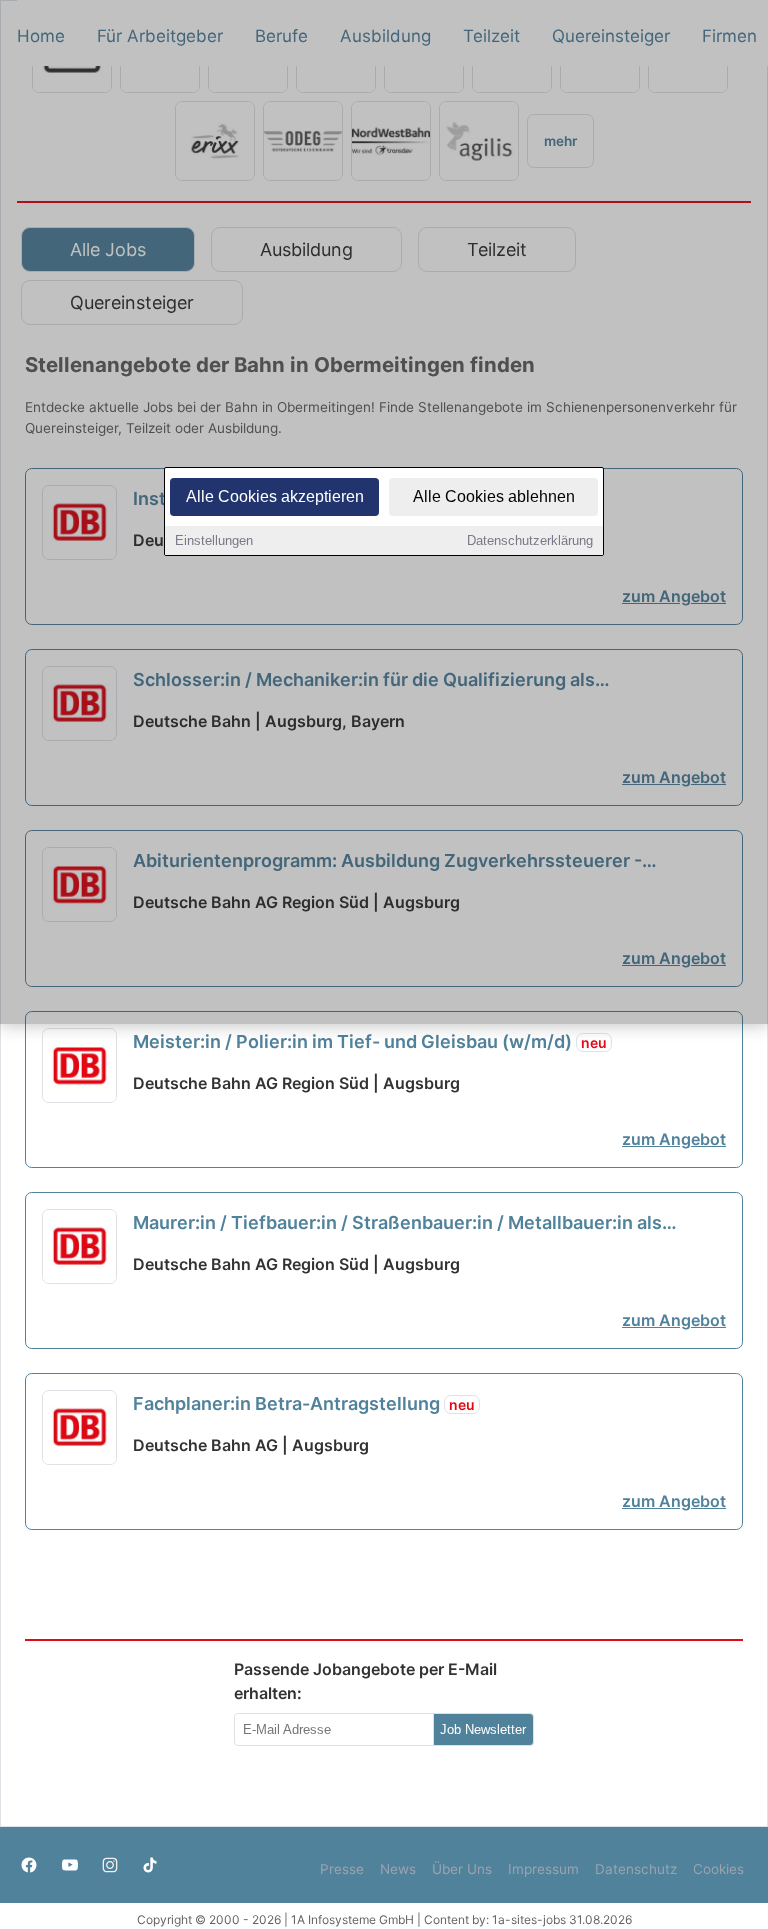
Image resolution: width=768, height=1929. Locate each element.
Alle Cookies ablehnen (494, 496)
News (398, 1869)
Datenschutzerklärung (530, 540)
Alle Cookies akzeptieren (275, 496)
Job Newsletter (483, 1729)
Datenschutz (636, 1869)
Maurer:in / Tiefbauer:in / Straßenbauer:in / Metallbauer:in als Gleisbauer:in (397, 1224)
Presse (342, 1869)
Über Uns (462, 1869)
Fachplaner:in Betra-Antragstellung (304, 1403)
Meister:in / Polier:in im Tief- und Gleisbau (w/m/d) (370, 1041)
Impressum (543, 1869)
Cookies (718, 1869)
